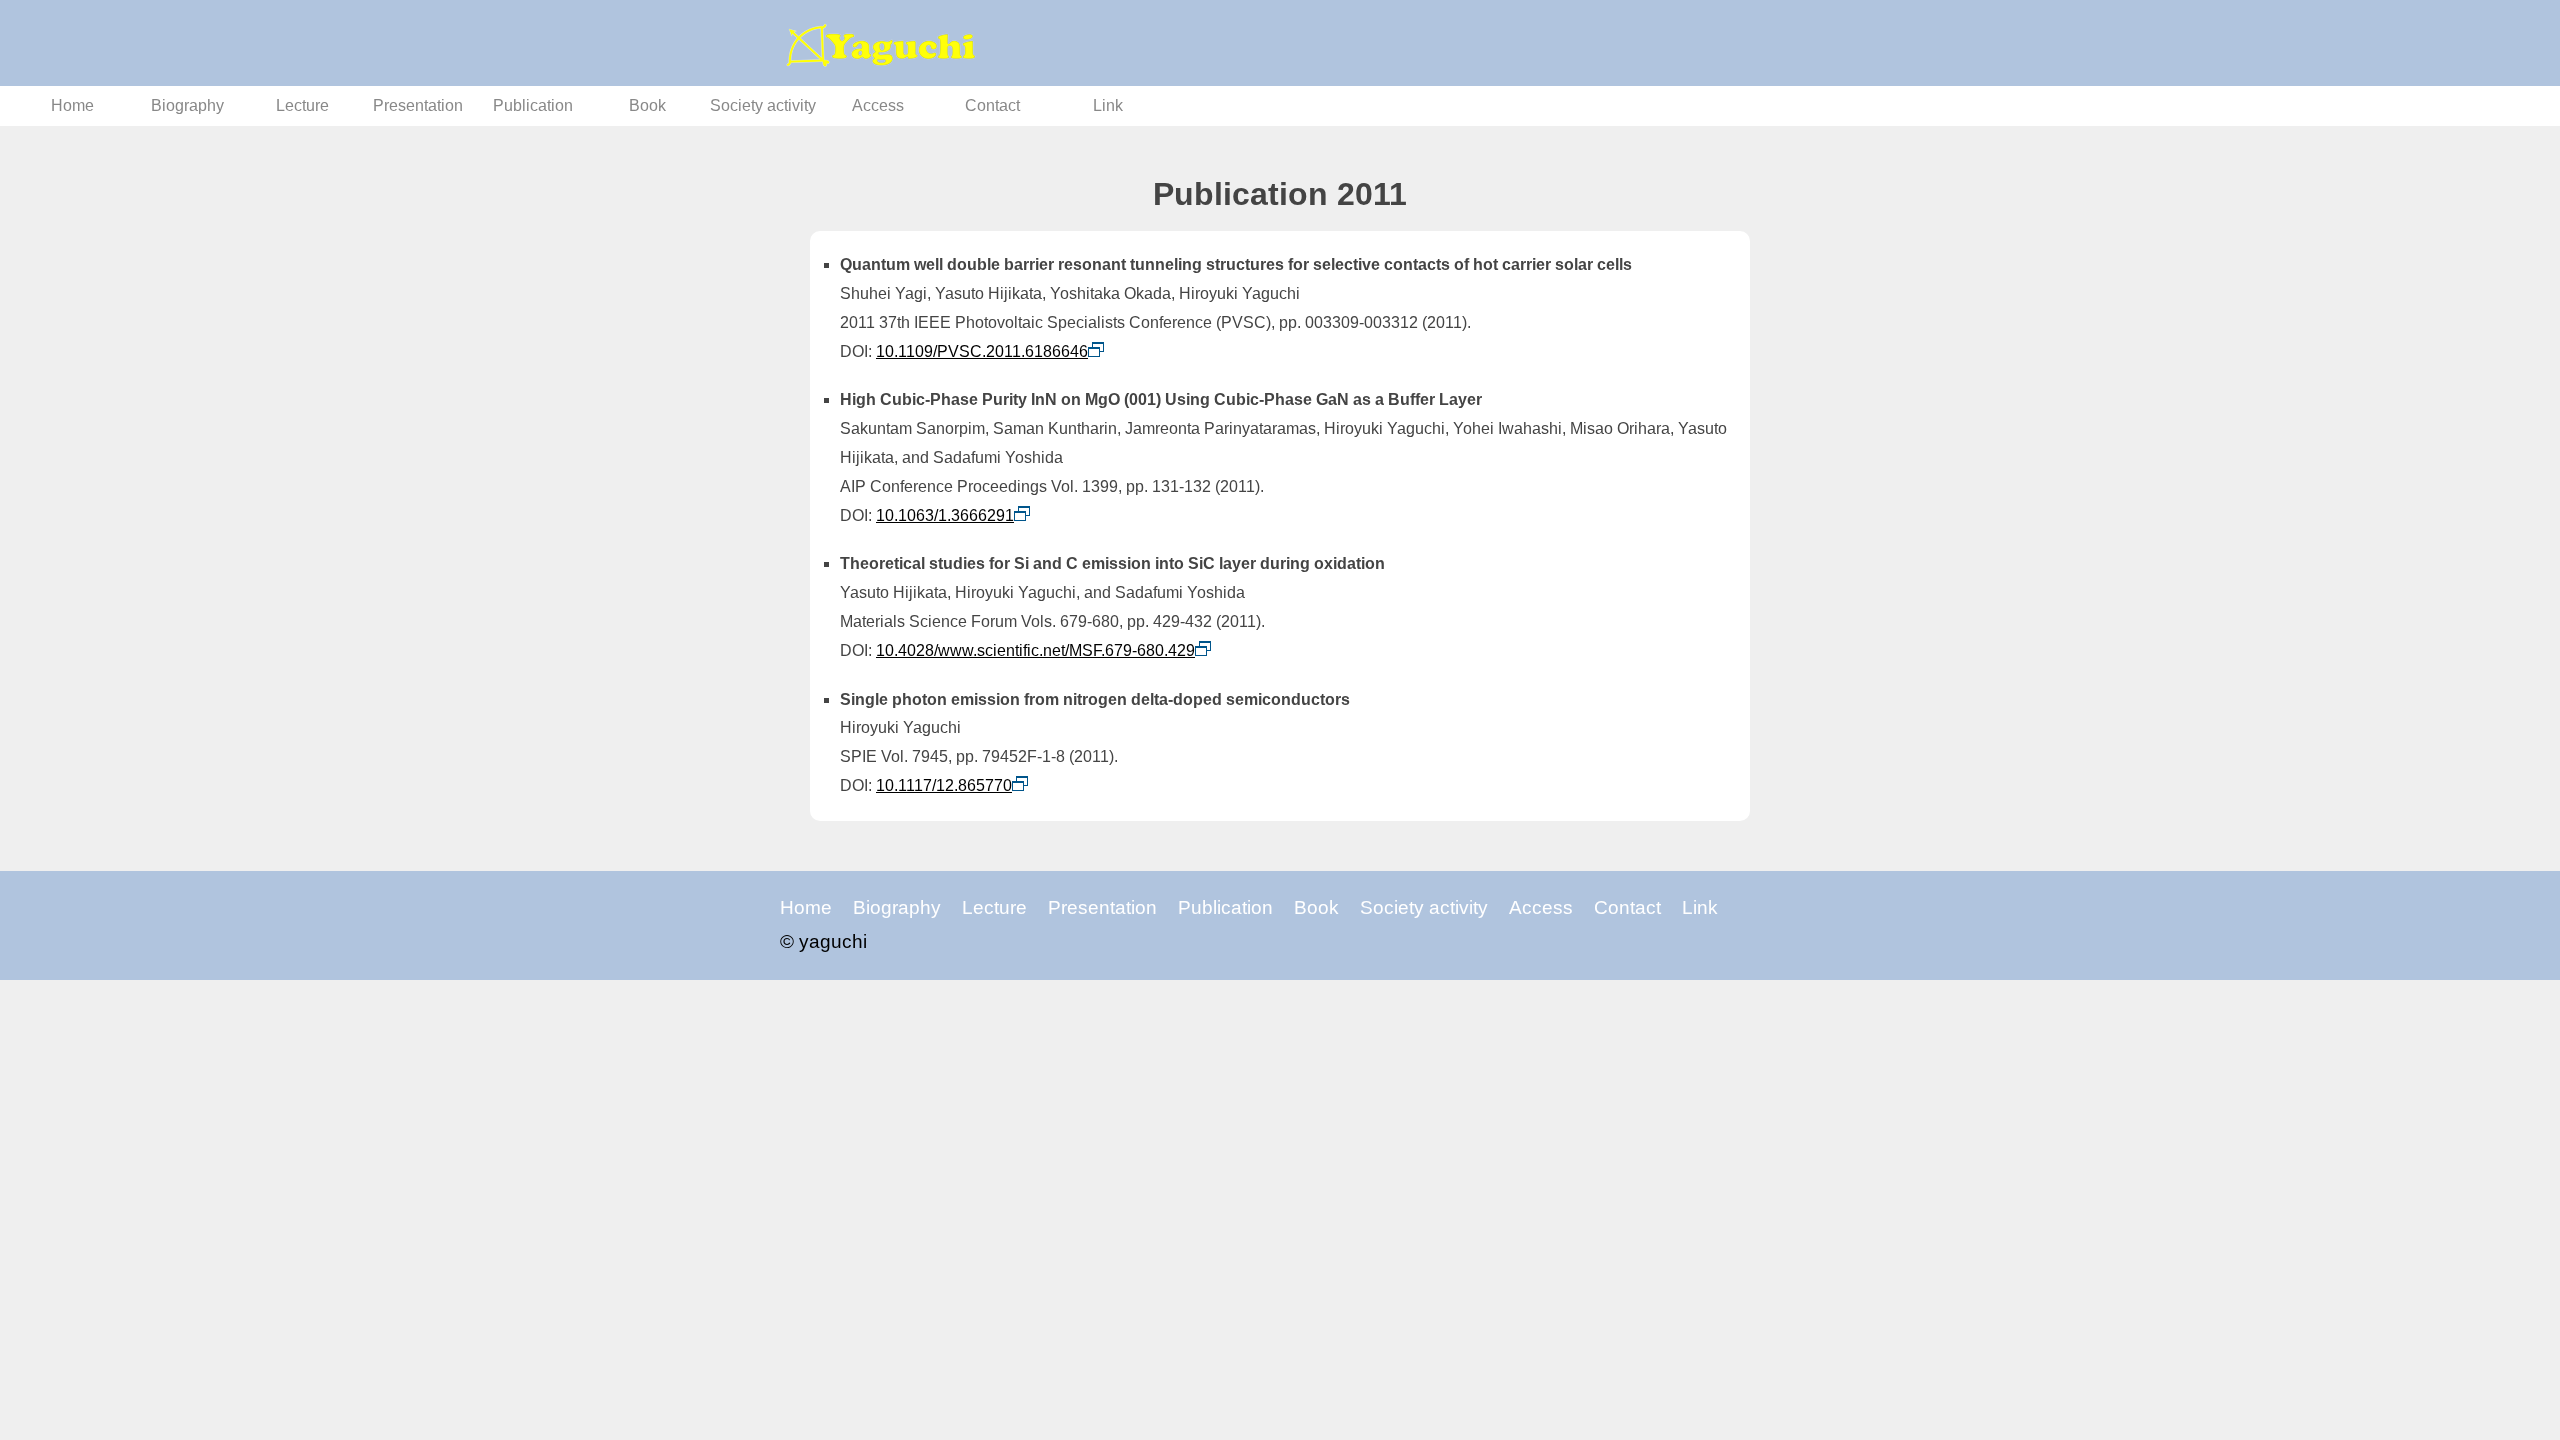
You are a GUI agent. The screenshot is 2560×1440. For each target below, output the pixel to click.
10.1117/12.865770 (944, 785)
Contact (992, 105)
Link (1108, 105)
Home (72, 105)
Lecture (302, 105)
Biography (187, 105)
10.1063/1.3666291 (945, 515)
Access (878, 105)
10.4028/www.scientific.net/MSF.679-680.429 (1035, 650)
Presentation (418, 105)
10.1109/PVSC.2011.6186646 (982, 351)
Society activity (763, 105)
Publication (533, 105)
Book (647, 105)
